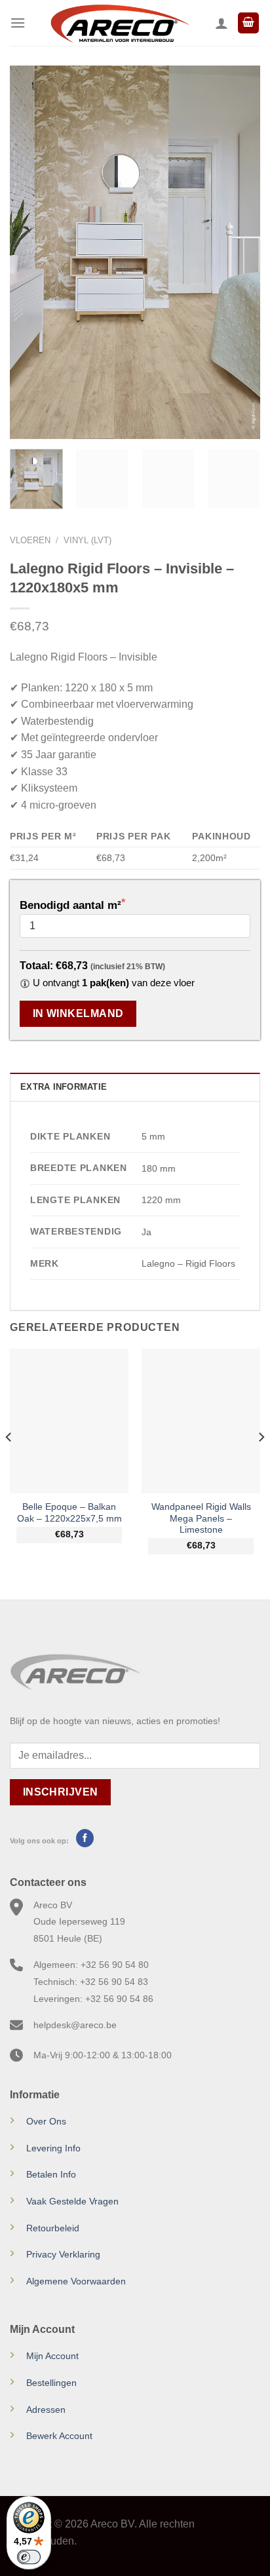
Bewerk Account (59, 2436)
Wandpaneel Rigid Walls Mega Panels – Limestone (201, 1518)
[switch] (29, 2557)
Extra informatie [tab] (64, 1087)
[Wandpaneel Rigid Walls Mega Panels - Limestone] (201, 1421)
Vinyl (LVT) (87, 540)
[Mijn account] (222, 23)
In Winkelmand (78, 1013)
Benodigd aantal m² (70, 905)
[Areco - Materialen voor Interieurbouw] (120, 23)
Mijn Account (52, 2356)
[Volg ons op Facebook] (85, 1838)
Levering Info (53, 2148)
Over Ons (46, 2121)
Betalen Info (51, 2174)
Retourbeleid (53, 2228)
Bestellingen (51, 2383)
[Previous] (31, 252)
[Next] (239, 252)
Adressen (46, 2410)
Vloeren (30, 540)
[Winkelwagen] (248, 23)
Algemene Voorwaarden (76, 2281)
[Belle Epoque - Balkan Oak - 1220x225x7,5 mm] (69, 1421)
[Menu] (18, 23)
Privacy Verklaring (63, 2254)
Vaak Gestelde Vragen (72, 2201)
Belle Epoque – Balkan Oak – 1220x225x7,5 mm (69, 1513)
